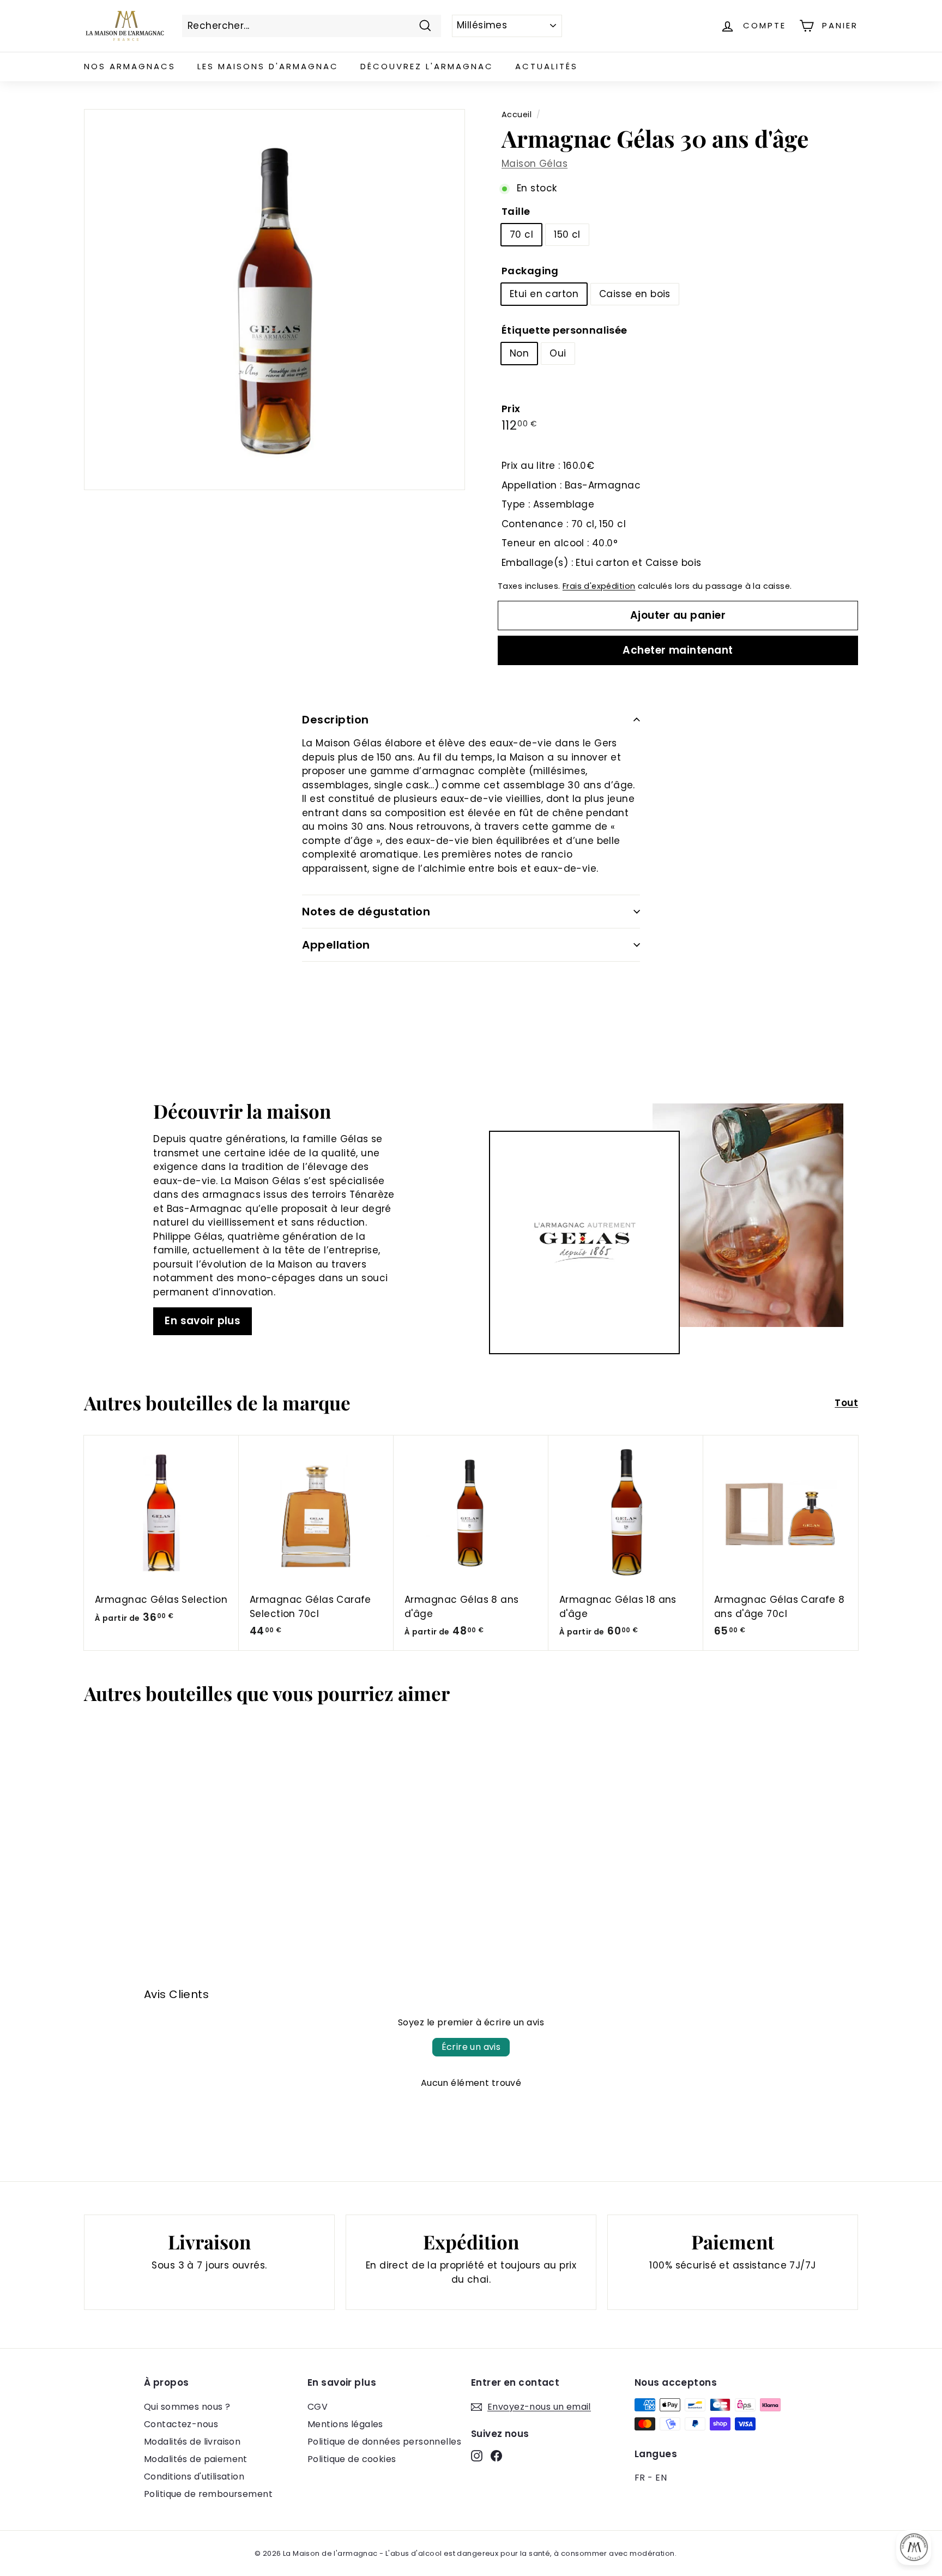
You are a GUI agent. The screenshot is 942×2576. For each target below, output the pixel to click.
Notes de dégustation (366, 912)
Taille (516, 211)
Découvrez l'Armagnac (427, 66)
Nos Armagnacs (130, 66)
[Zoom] (274, 300)
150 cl (567, 234)
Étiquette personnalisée (564, 330)
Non (519, 353)
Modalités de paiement (196, 2459)
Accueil (517, 114)
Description (336, 720)
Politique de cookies (352, 2459)
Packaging (530, 271)
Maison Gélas (535, 164)
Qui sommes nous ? (187, 2407)
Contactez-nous (181, 2424)
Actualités (547, 66)
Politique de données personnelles (384, 2442)
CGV (318, 2407)
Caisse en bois (635, 294)
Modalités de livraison (192, 2442)
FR (640, 2478)
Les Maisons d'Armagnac (268, 66)
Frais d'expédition (599, 586)
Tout (846, 1403)
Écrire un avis (471, 2047)
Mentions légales (345, 2424)
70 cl (521, 234)
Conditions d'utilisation (194, 2477)
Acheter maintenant (678, 650)
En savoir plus (203, 1321)
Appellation (336, 945)
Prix (511, 409)
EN (661, 2478)
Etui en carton (544, 294)
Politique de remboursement (208, 2494)
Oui (558, 353)
